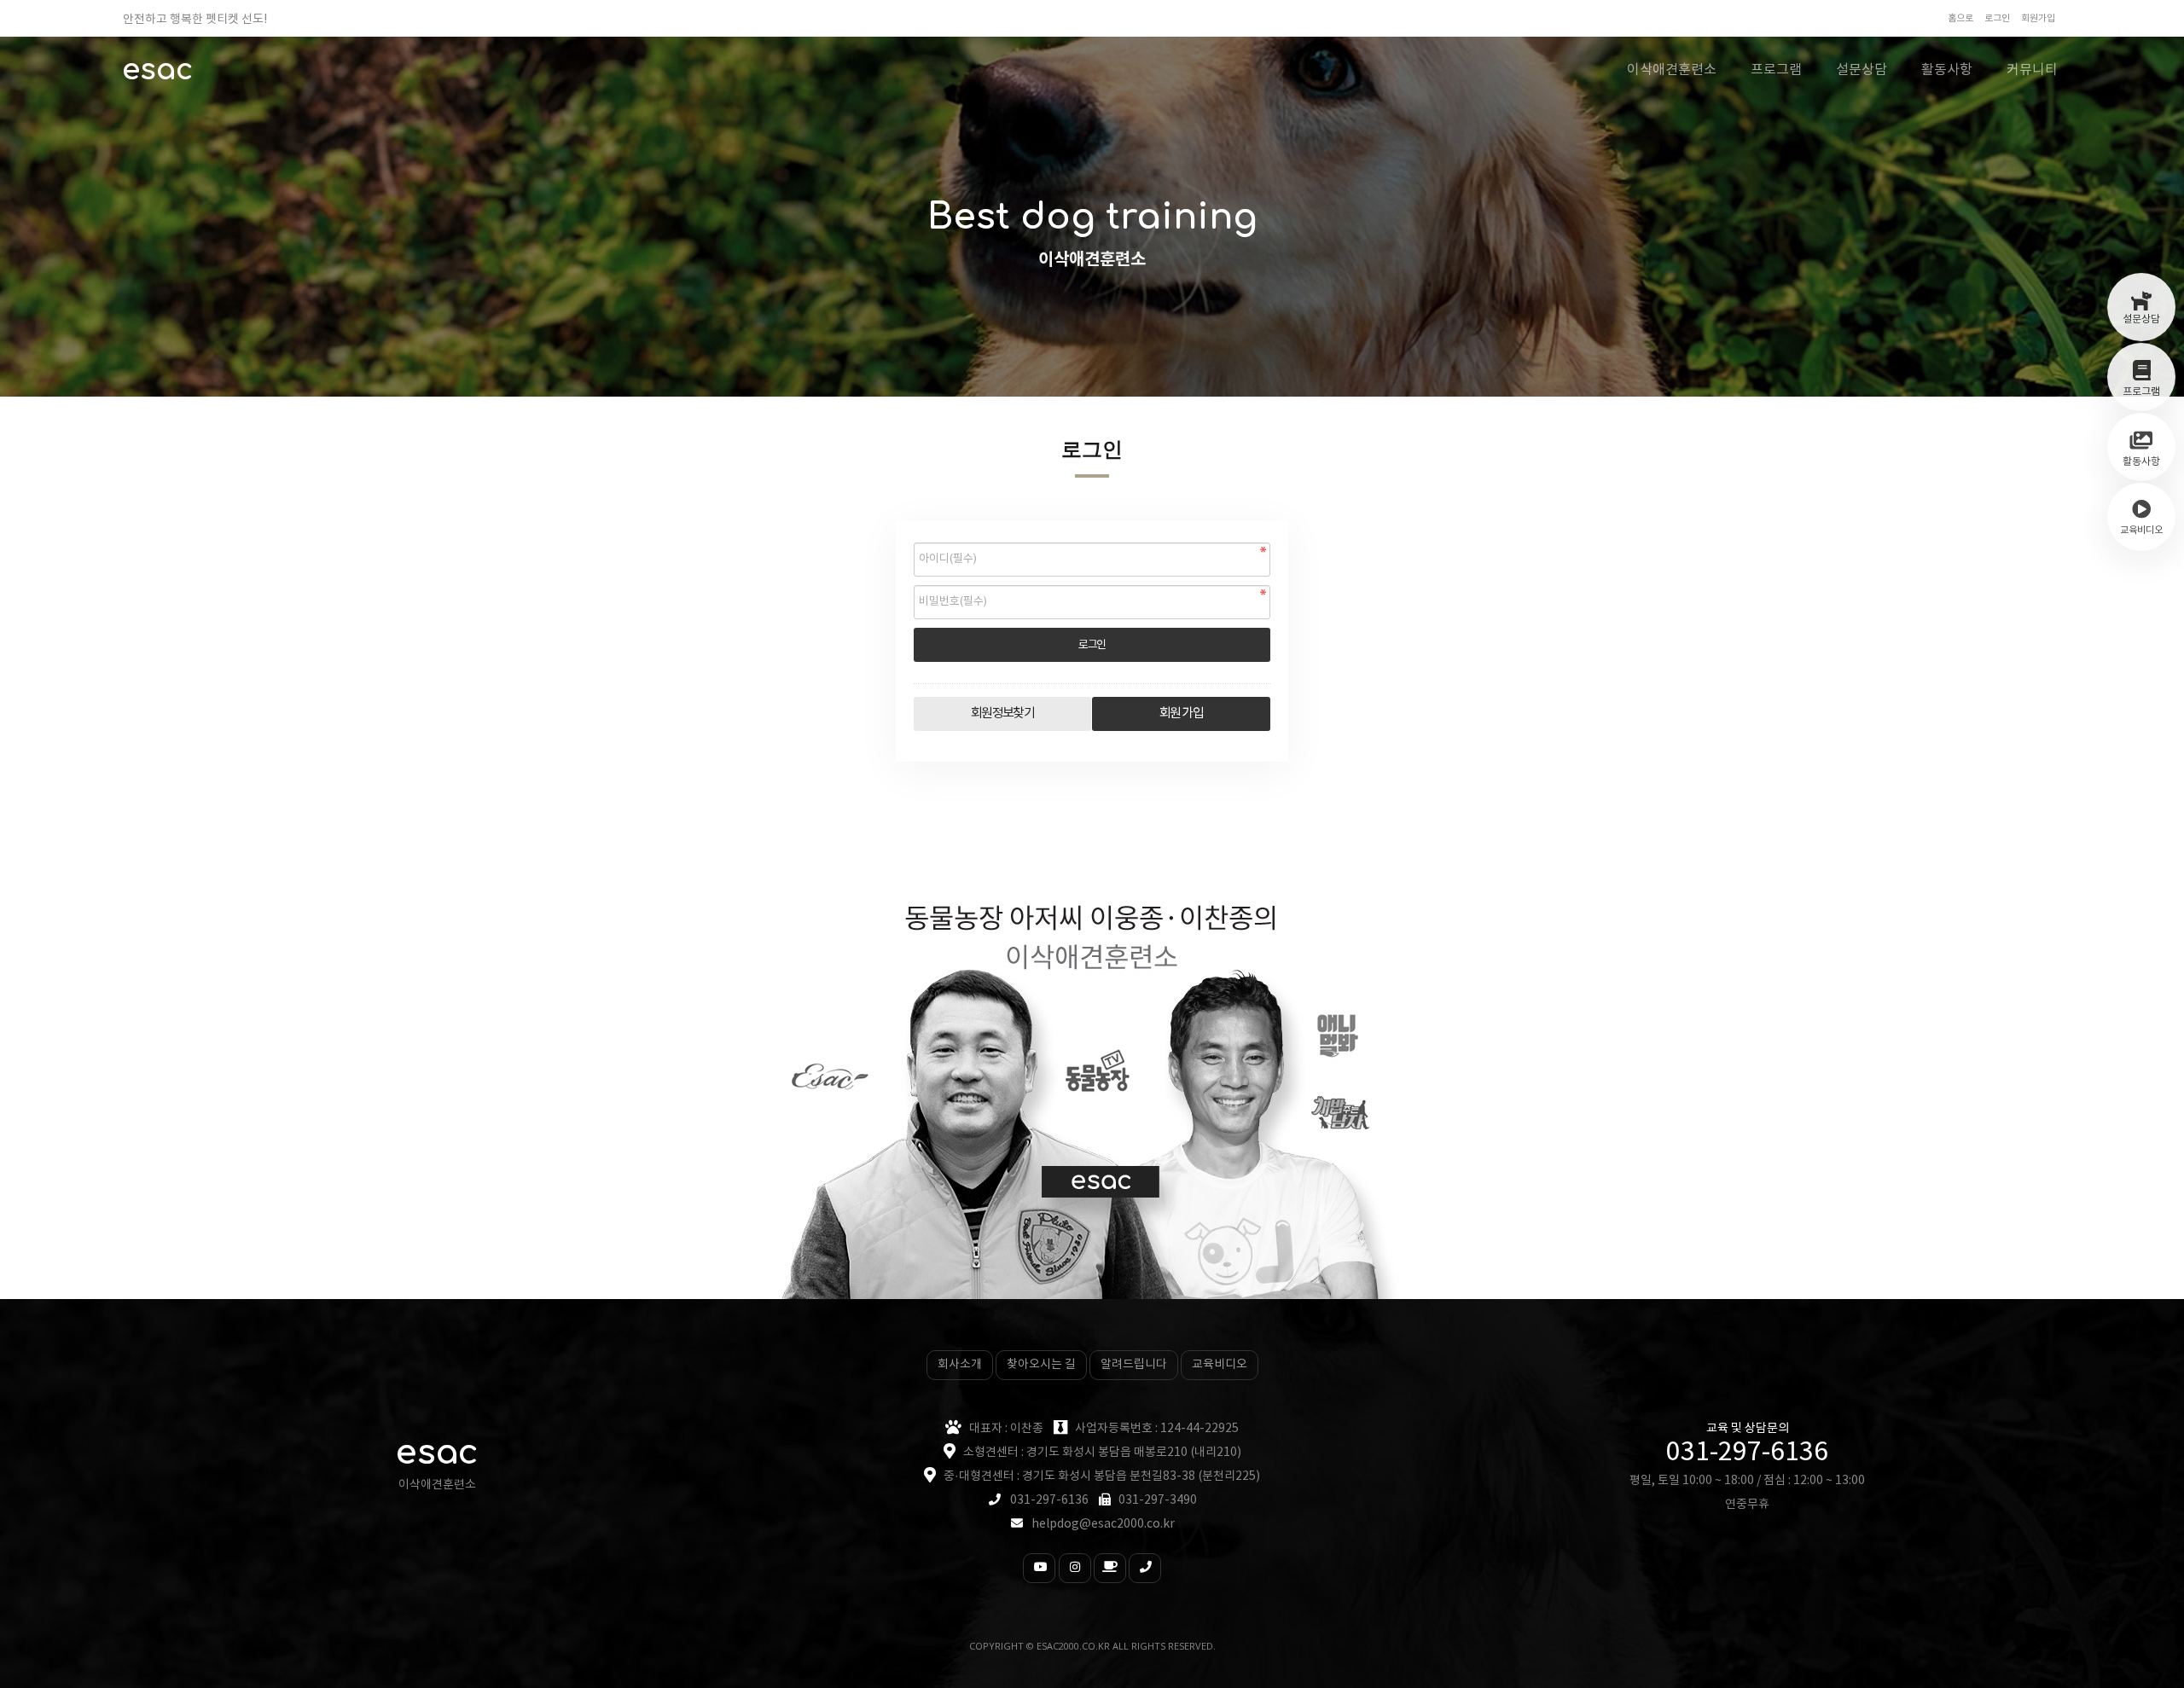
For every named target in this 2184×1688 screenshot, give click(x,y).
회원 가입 (1181, 713)
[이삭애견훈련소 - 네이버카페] (1110, 1568)
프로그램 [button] (1776, 70)
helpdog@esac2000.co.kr (1103, 1524)
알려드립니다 (1134, 1365)
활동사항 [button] (1947, 70)
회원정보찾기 (1003, 713)
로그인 (1997, 18)
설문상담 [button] (1862, 70)
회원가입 (2038, 18)
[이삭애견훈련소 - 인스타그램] (1075, 1568)
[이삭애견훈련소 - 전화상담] (1145, 1568)
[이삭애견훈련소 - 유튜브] (1039, 1568)
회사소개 (960, 1365)
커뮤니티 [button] (2032, 70)
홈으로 (1960, 18)
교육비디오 (1220, 1365)
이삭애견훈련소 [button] (1672, 70)
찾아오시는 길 (1041, 1365)
